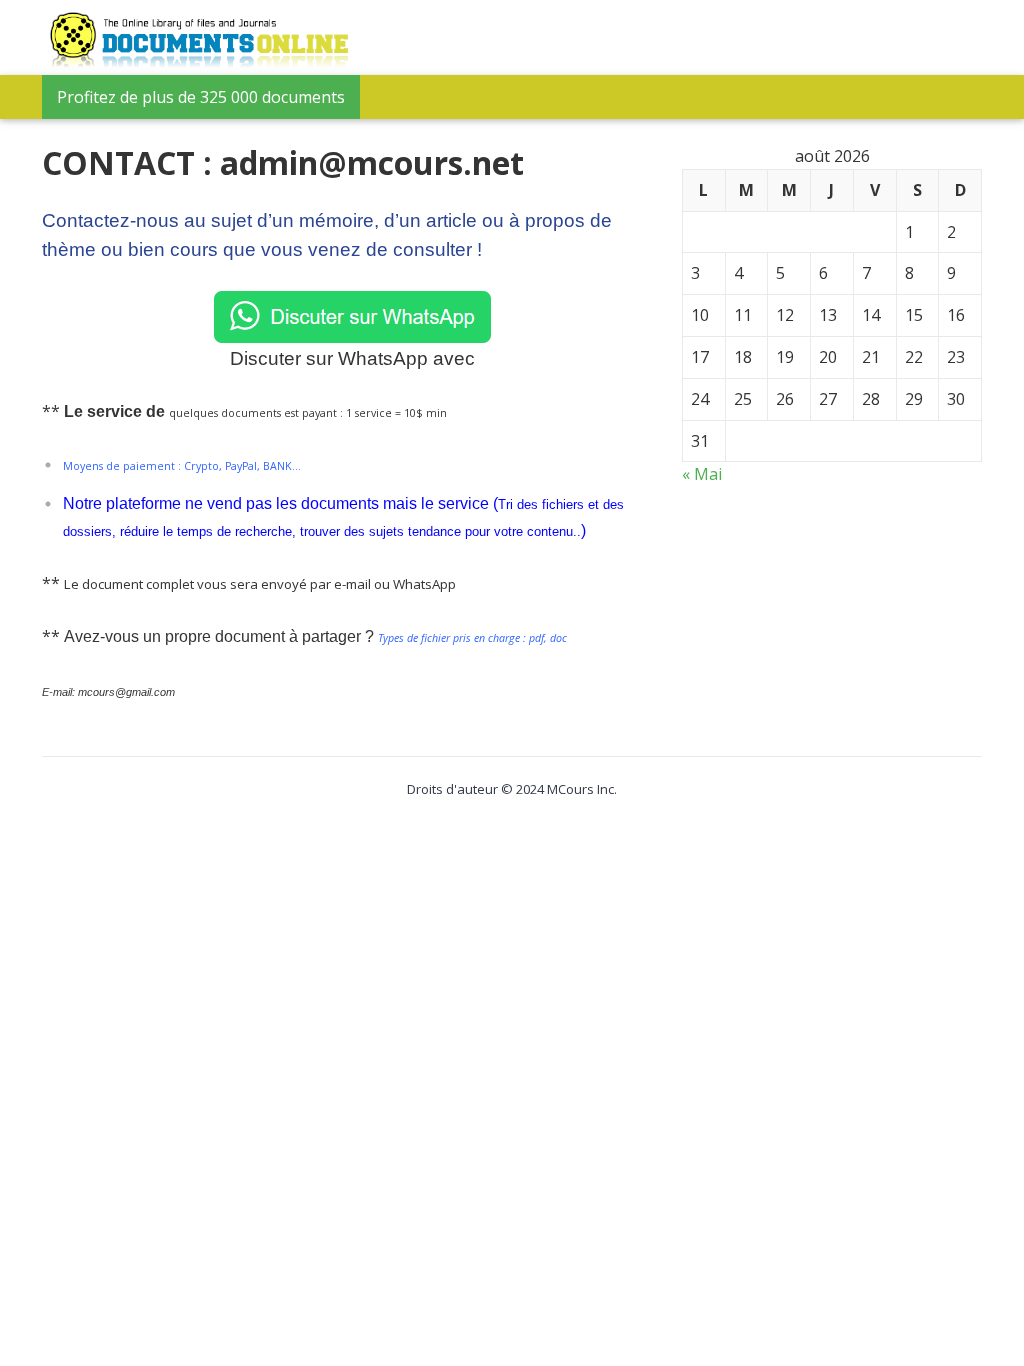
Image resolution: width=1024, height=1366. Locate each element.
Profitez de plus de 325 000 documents (201, 97)
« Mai (702, 474)
